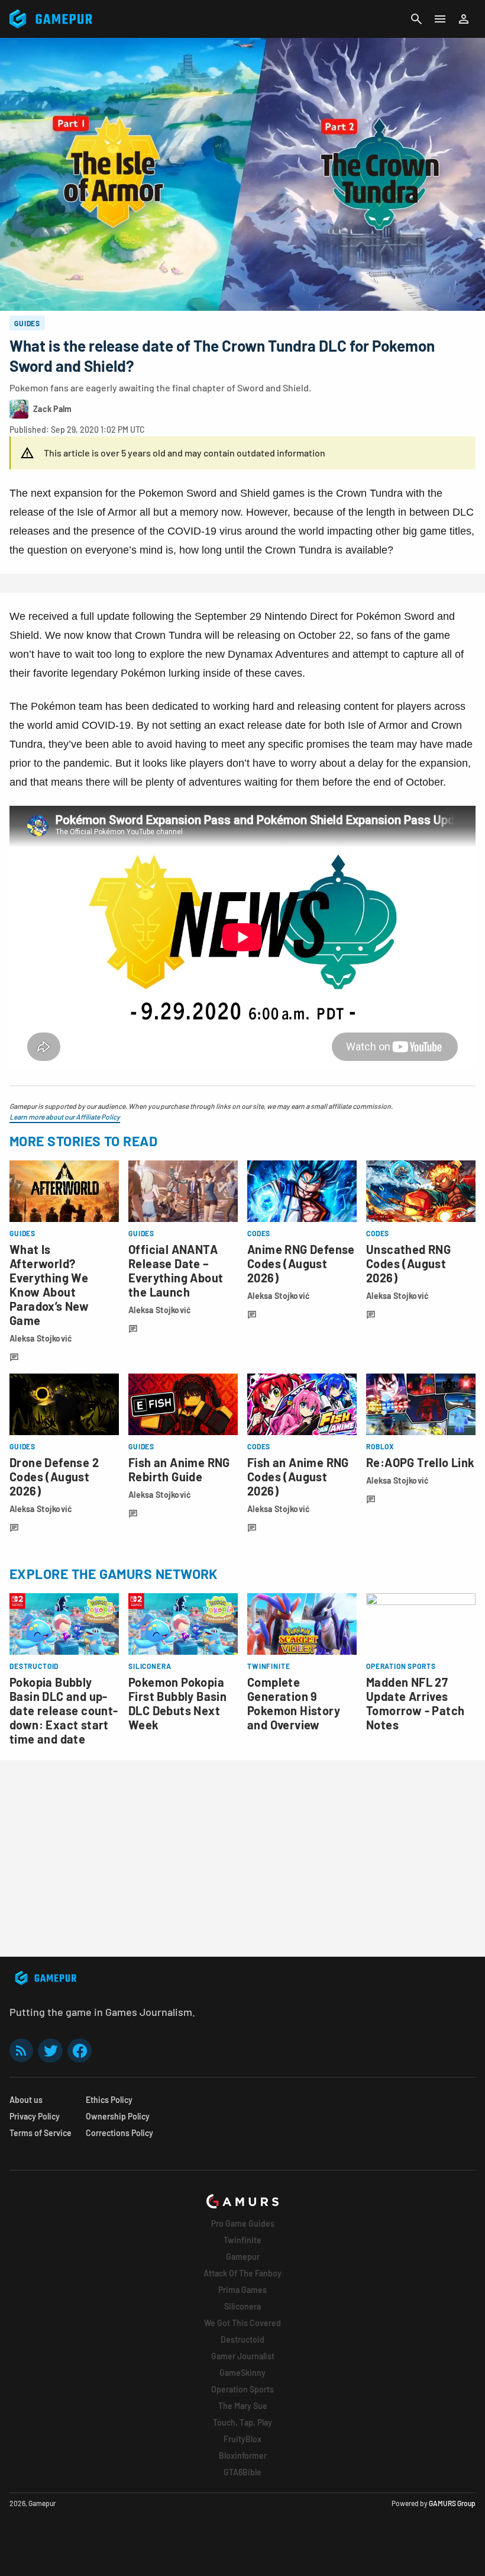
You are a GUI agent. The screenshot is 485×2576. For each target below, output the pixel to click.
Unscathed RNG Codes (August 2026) (408, 1263)
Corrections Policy (119, 2133)
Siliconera (242, 2306)
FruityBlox (242, 2439)
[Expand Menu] (440, 19)
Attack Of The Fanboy (242, 2273)
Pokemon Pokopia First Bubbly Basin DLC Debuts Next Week (177, 1703)
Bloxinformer (243, 2456)
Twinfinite (242, 2240)
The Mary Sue (243, 2406)
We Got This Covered (242, 2323)
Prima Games (242, 2290)
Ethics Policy (109, 2100)
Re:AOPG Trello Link (421, 1462)
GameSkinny (242, 2373)
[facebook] (80, 2051)
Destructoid (242, 2339)
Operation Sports (242, 2389)
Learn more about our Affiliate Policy (65, 1117)
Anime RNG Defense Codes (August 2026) (301, 1263)
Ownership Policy (118, 2116)
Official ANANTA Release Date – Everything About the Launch (176, 1271)
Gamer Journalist (243, 2356)
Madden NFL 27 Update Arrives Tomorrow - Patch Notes (415, 1703)
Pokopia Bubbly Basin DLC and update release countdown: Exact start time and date (64, 1710)
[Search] (416, 19)
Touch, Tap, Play (242, 2422)
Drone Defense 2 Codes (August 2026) (54, 1477)
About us (26, 2100)
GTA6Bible (242, 2472)
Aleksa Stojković (41, 1338)
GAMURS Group (452, 2503)
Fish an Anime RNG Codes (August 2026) (298, 1477)
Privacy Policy (35, 2116)
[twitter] (50, 2051)
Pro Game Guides (243, 2223)
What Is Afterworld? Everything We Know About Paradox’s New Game (49, 1285)
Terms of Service (41, 2133)
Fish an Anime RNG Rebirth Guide (179, 1469)
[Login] (464, 19)
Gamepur (243, 2257)
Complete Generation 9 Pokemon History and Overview (294, 1703)
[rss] (21, 2051)
